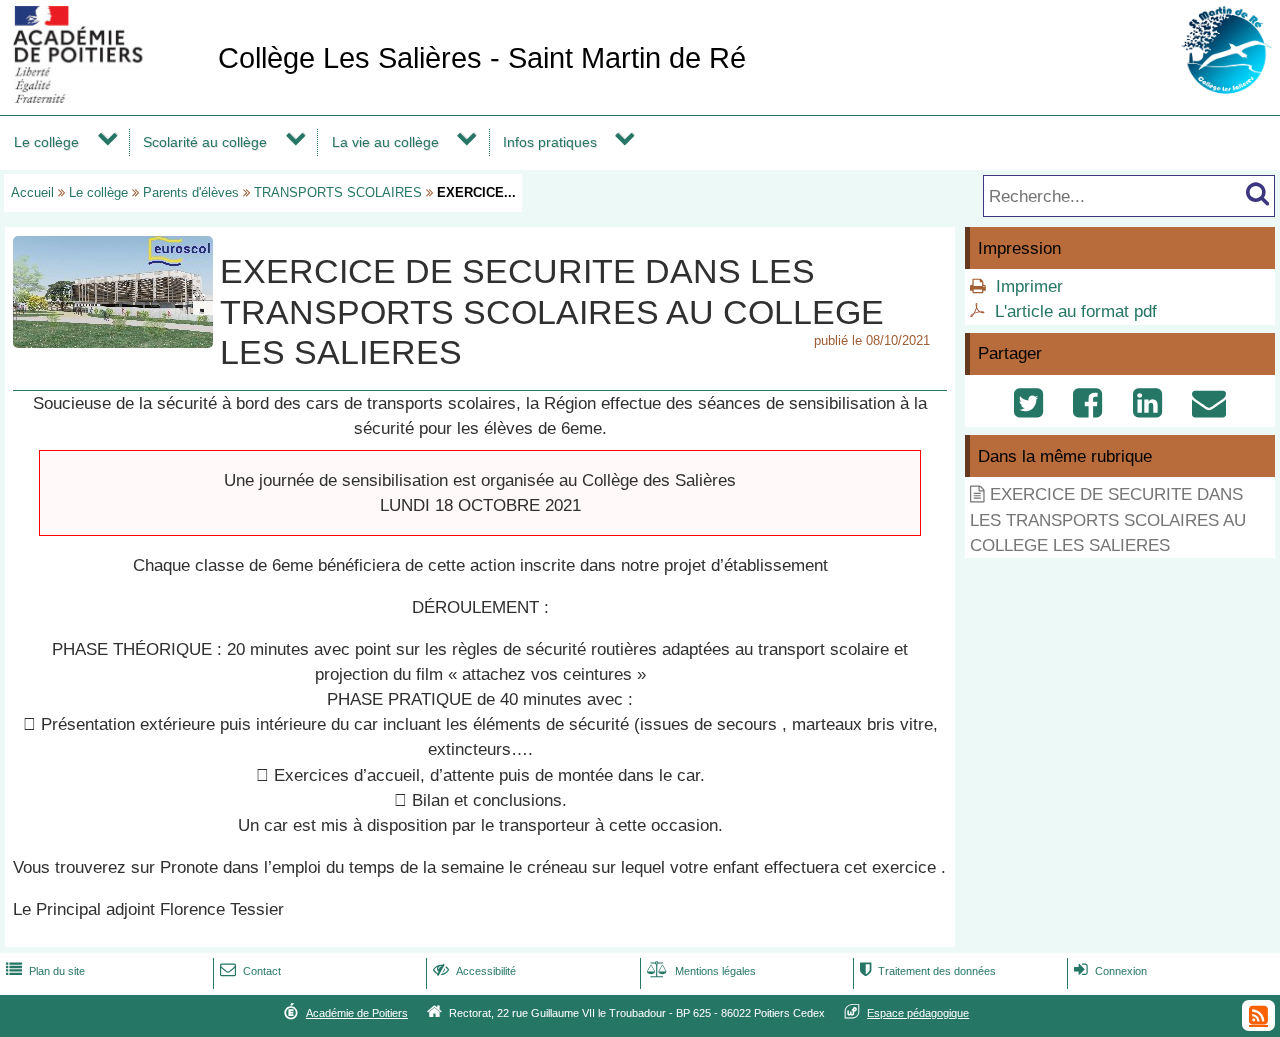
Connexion (1110, 971)
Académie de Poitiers (357, 1013)
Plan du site (45, 971)
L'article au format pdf (1076, 311)
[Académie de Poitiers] (105, 97)
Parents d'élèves (191, 192)
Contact (250, 971)
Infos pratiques (550, 142)
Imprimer (1029, 286)
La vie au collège (385, 142)
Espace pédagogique (918, 1013)
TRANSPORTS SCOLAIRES (338, 192)
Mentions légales (701, 971)
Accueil (32, 192)
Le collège (46, 142)
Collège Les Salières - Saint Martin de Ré (482, 58)
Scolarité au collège (205, 142)
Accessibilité (474, 971)
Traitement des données (928, 971)
